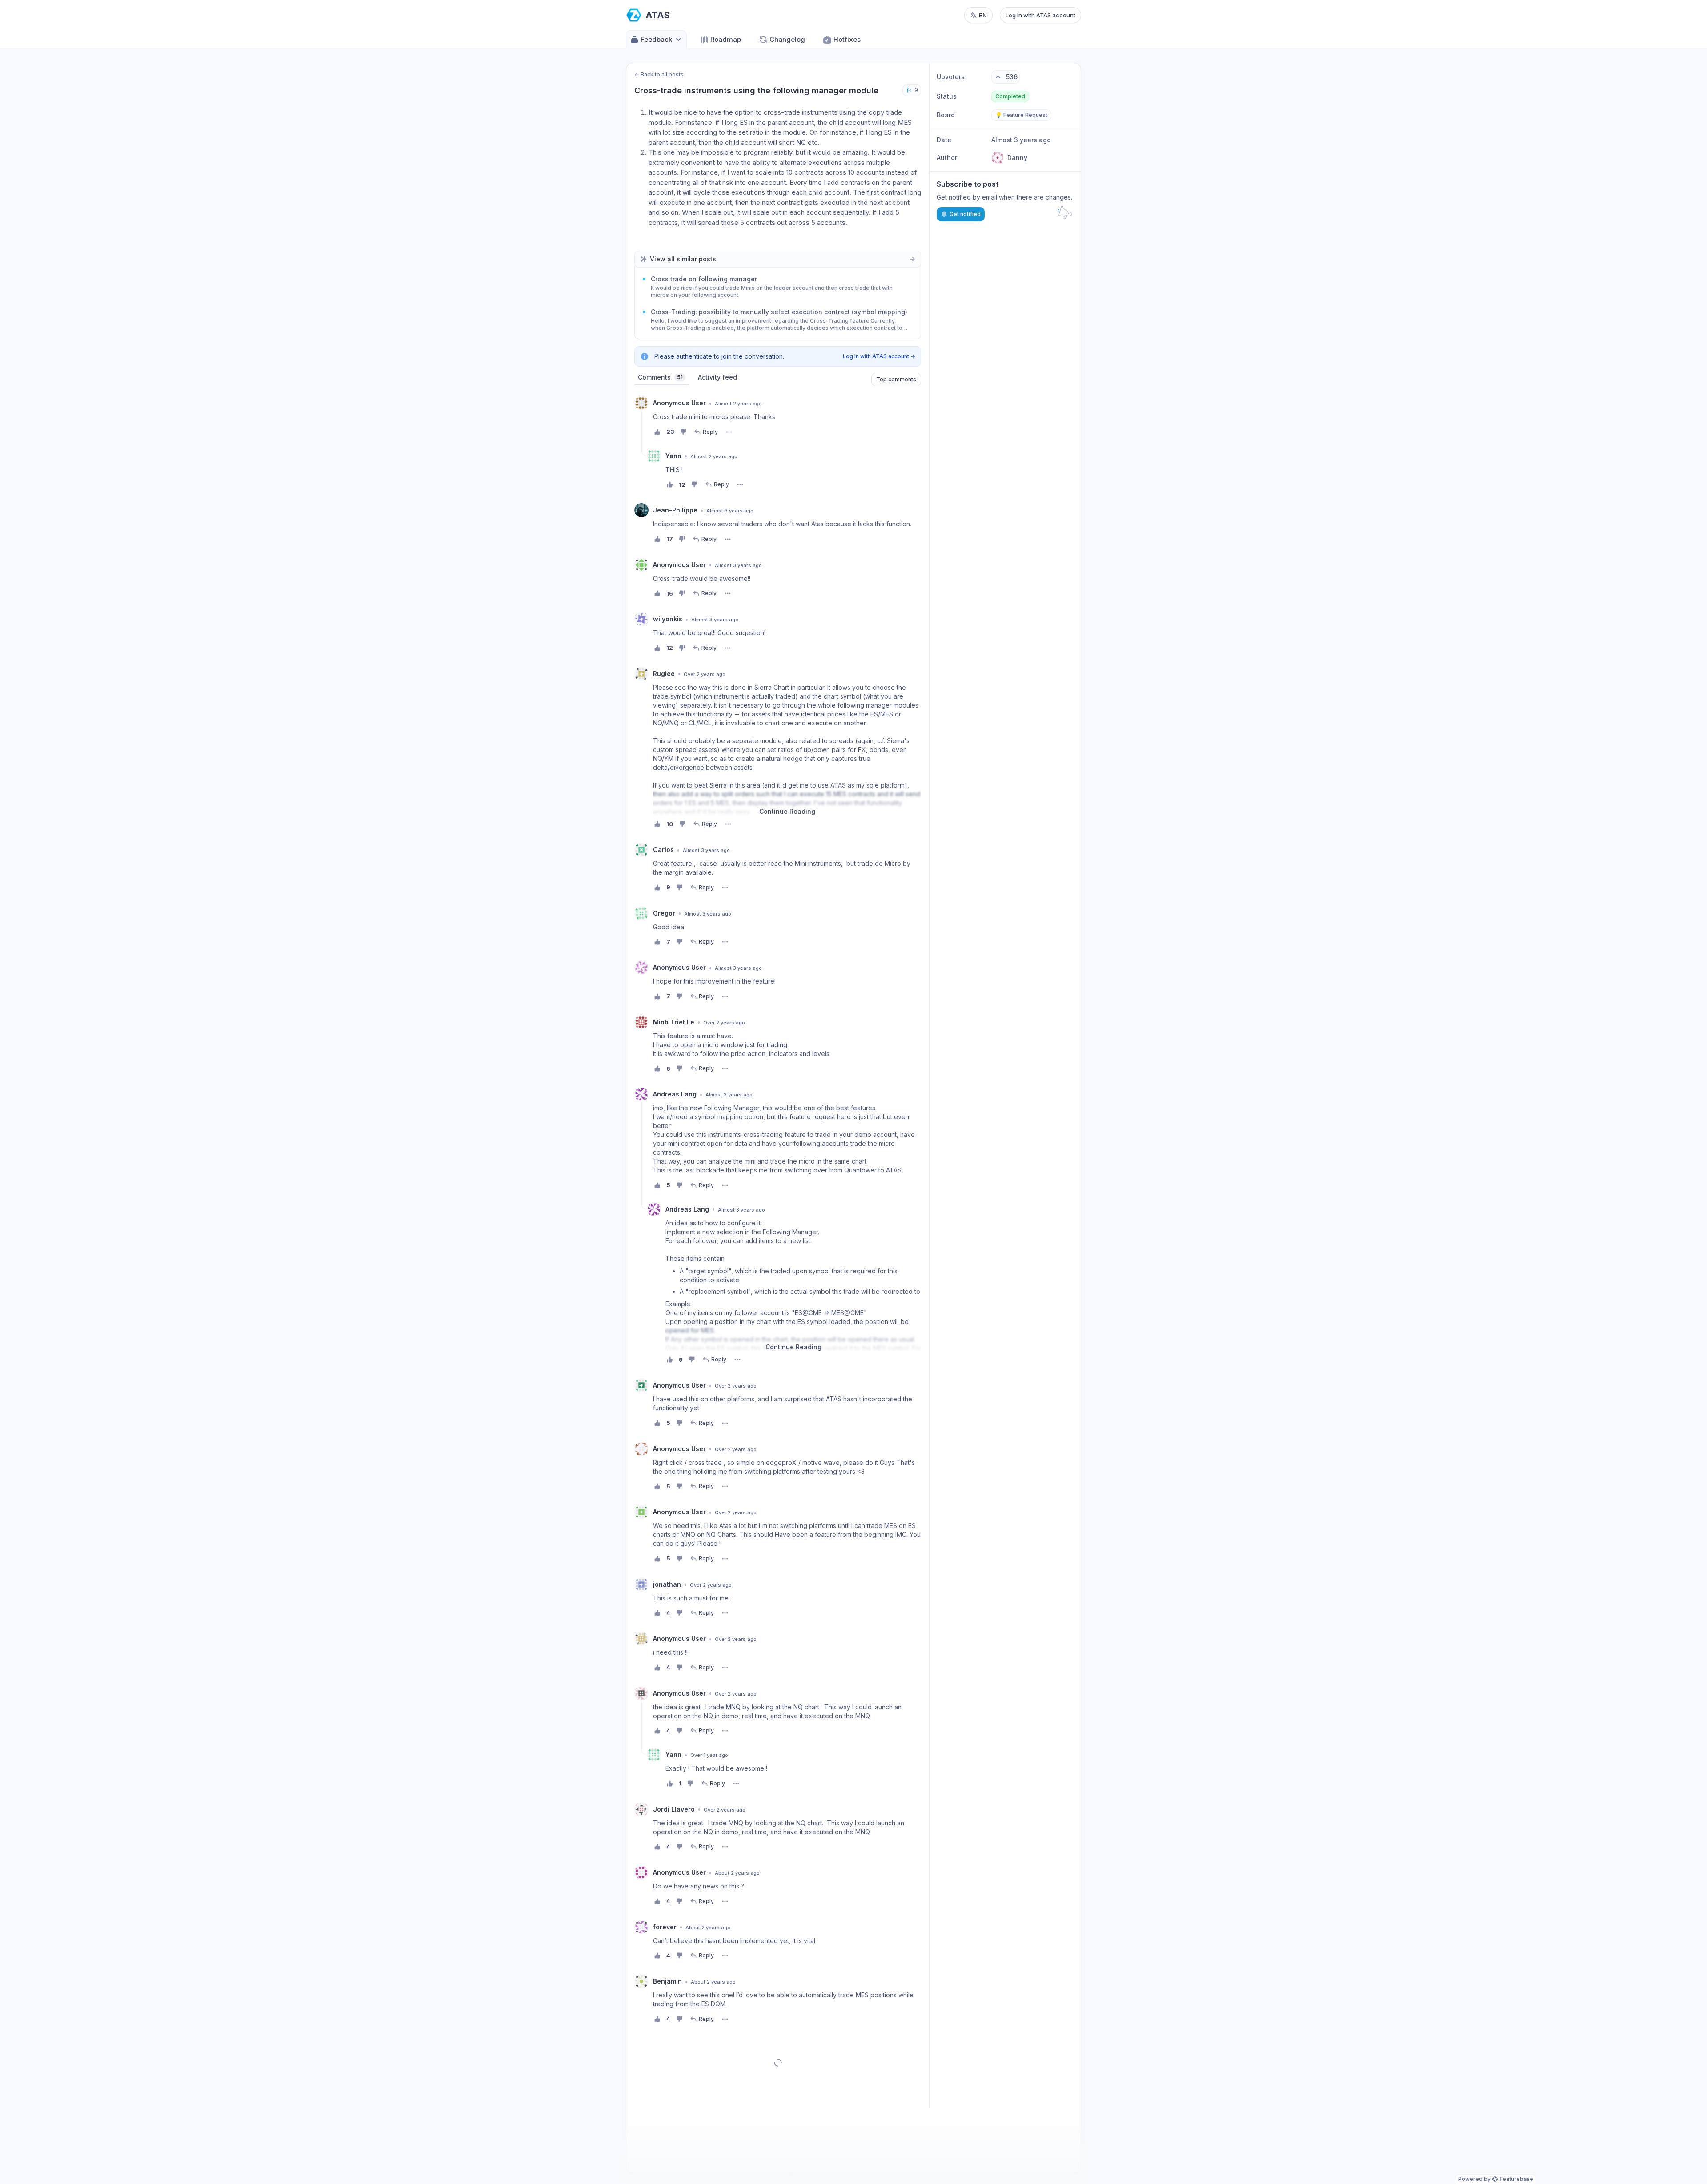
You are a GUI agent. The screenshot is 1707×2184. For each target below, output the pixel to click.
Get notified (965, 214)
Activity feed (717, 377)
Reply (710, 432)
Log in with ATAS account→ (879, 356)
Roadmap (726, 39)
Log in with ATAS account (1040, 15)
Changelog (787, 39)
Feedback (656, 39)
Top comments (896, 379)
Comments (660, 377)
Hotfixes (847, 39)
